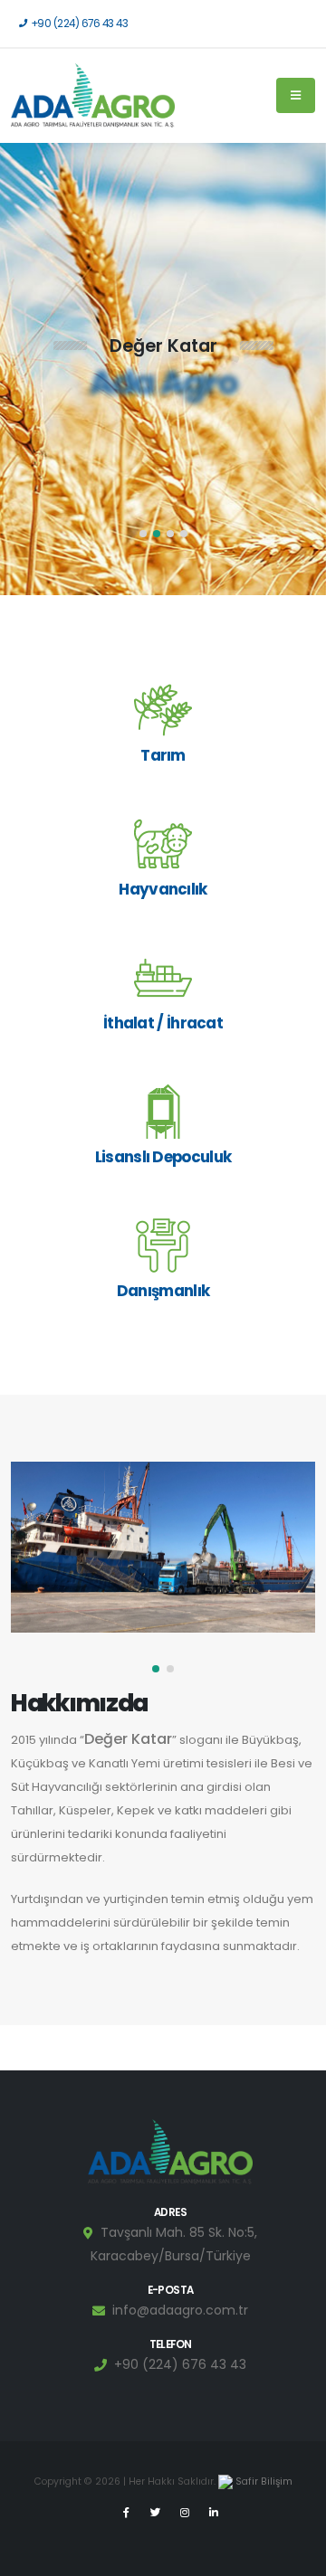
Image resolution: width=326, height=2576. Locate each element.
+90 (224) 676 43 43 (80, 24)
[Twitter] (156, 2513)
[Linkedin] (214, 2513)
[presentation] (48, 369)
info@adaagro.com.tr (180, 2310)
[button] (143, 534)
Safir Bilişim (263, 2481)
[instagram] (185, 2513)
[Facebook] (127, 2513)
